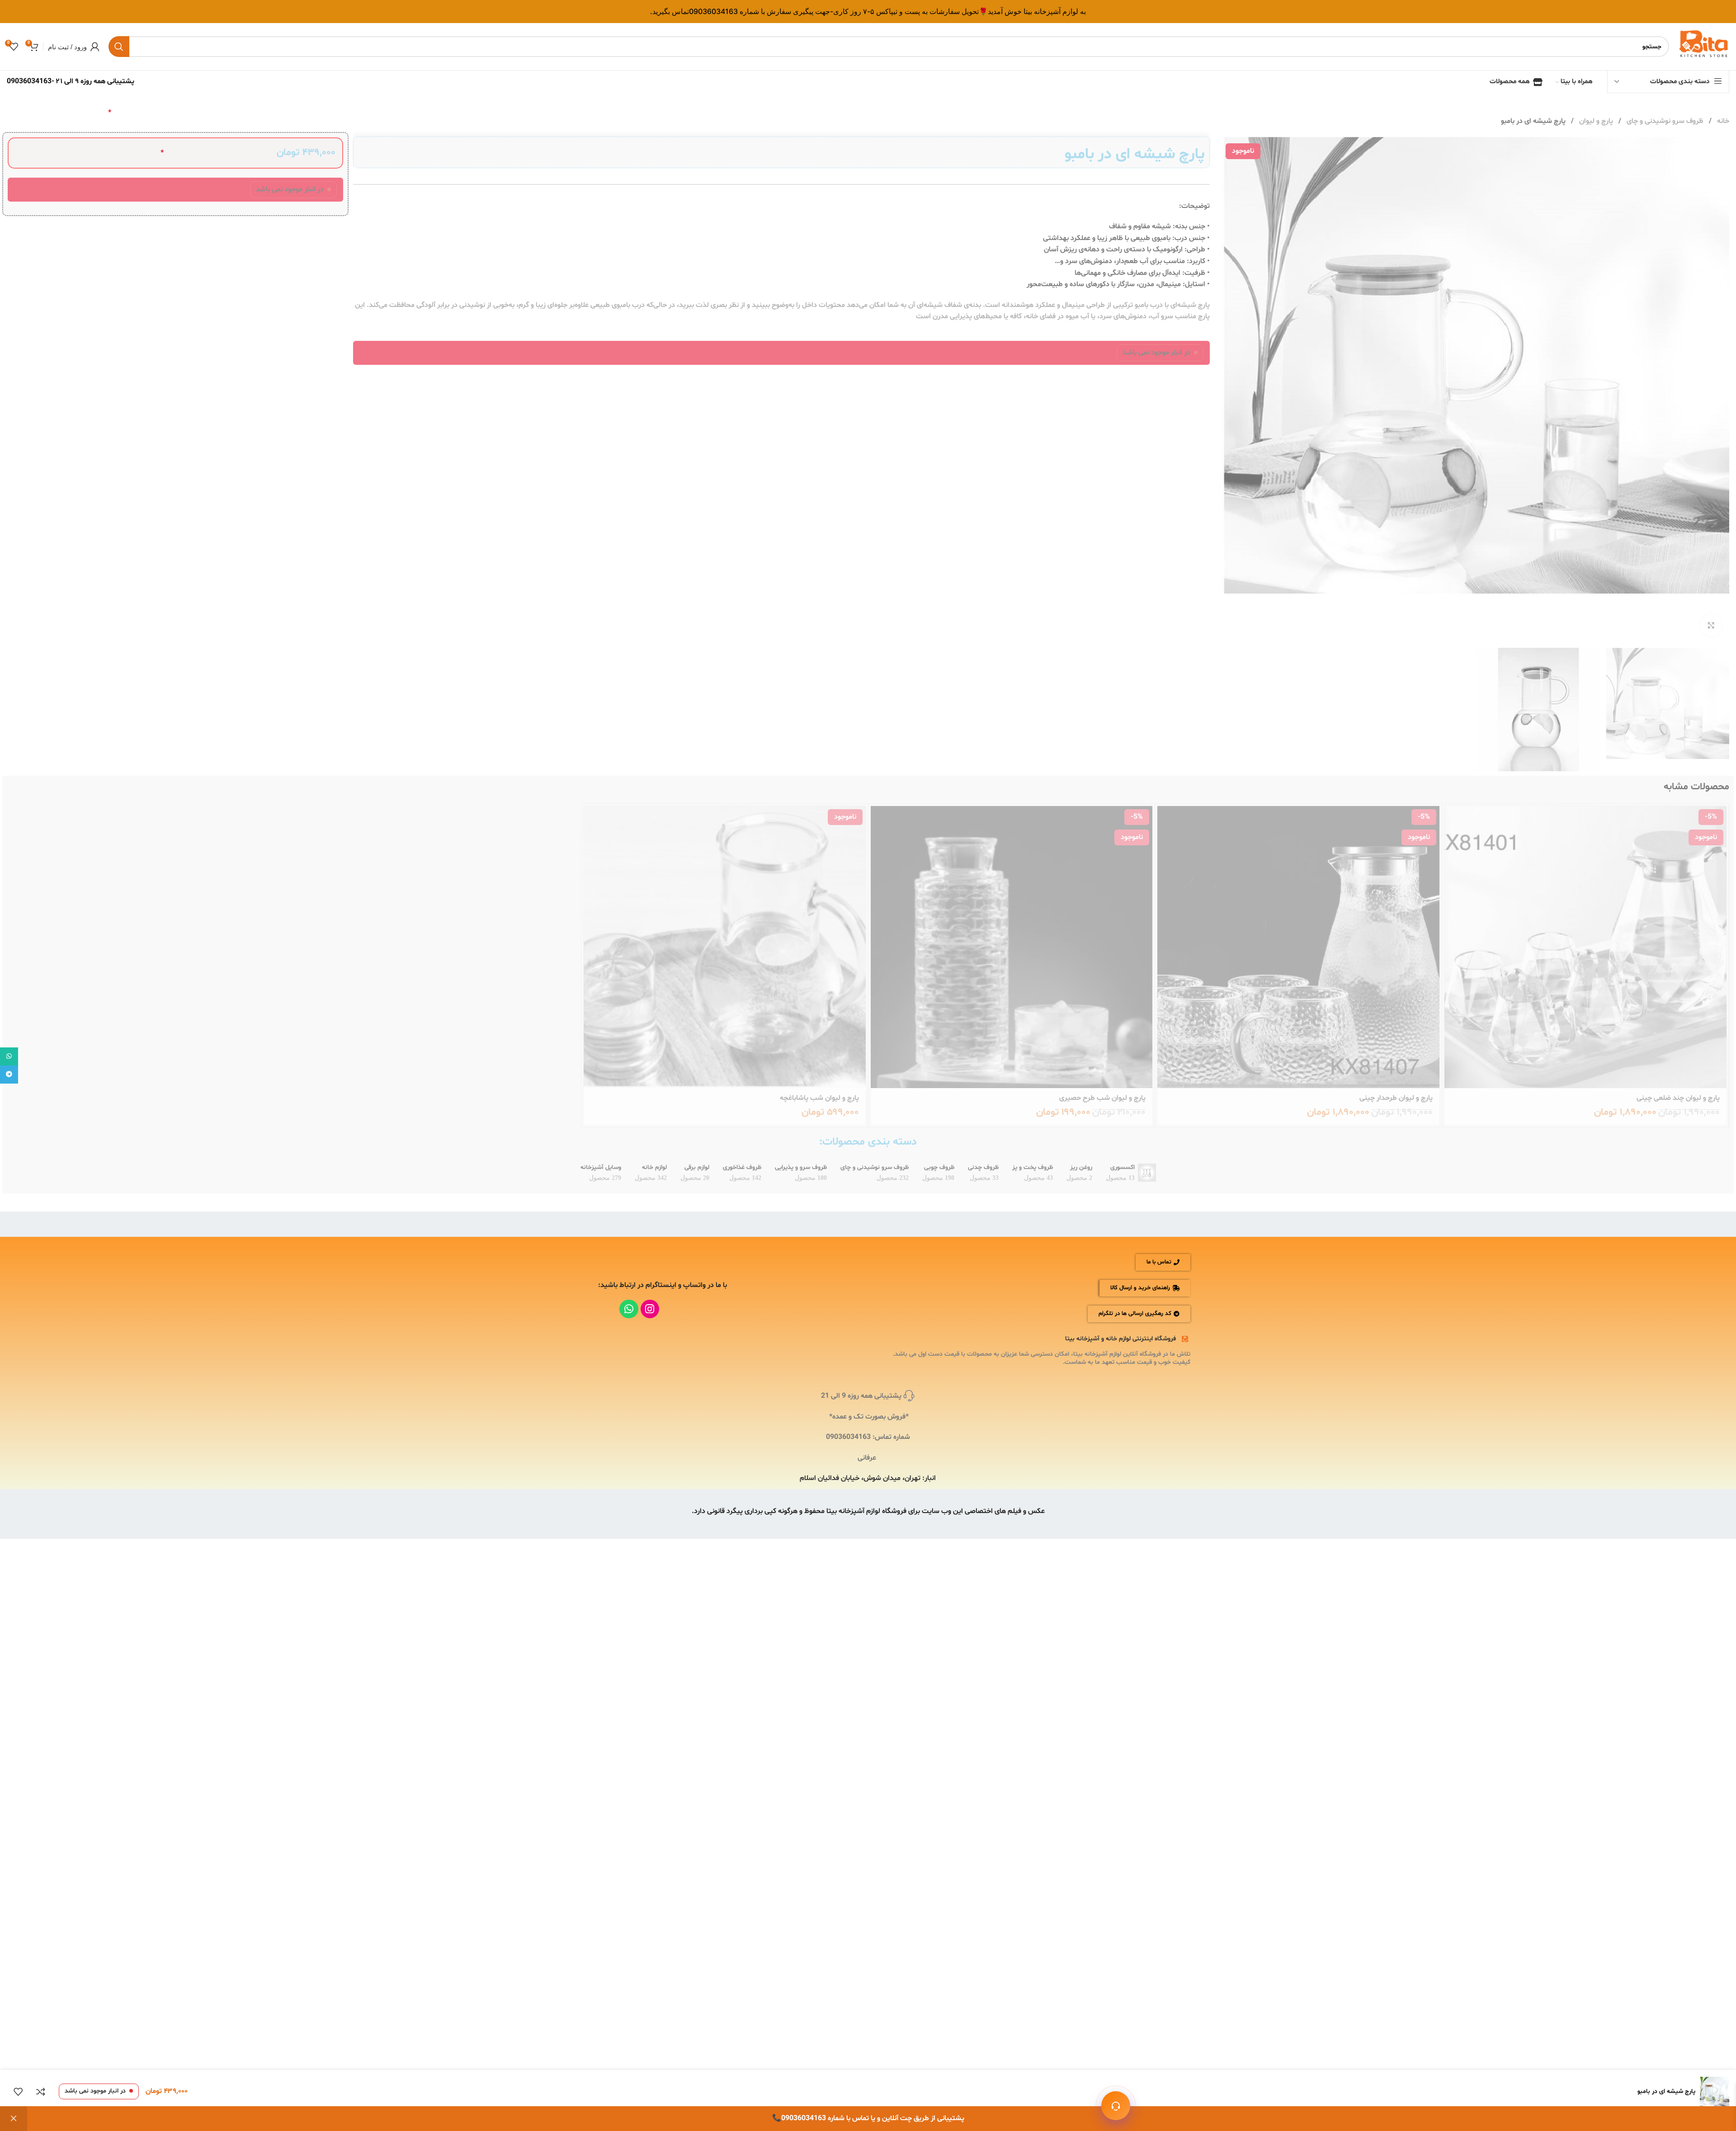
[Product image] (1585, 947)
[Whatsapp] (629, 1309)
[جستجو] (119, 47)
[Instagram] (650, 1309)
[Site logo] (1704, 47)
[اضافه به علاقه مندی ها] (18, 2092)
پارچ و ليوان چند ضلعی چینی (1678, 1098)
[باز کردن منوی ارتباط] (1116, 2106)
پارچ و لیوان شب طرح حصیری (1102, 1098)
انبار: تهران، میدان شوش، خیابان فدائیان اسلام (868, 1478)
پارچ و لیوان (1595, 121)
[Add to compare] (41, 2092)
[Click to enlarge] (1711, 625)
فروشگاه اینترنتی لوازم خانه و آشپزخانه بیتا (1120, 1339)
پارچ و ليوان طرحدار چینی (1396, 1098)
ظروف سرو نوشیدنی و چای (1664, 121)
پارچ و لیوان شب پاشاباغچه (819, 1098)
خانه (1722, 121)
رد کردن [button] (14, 2119)
